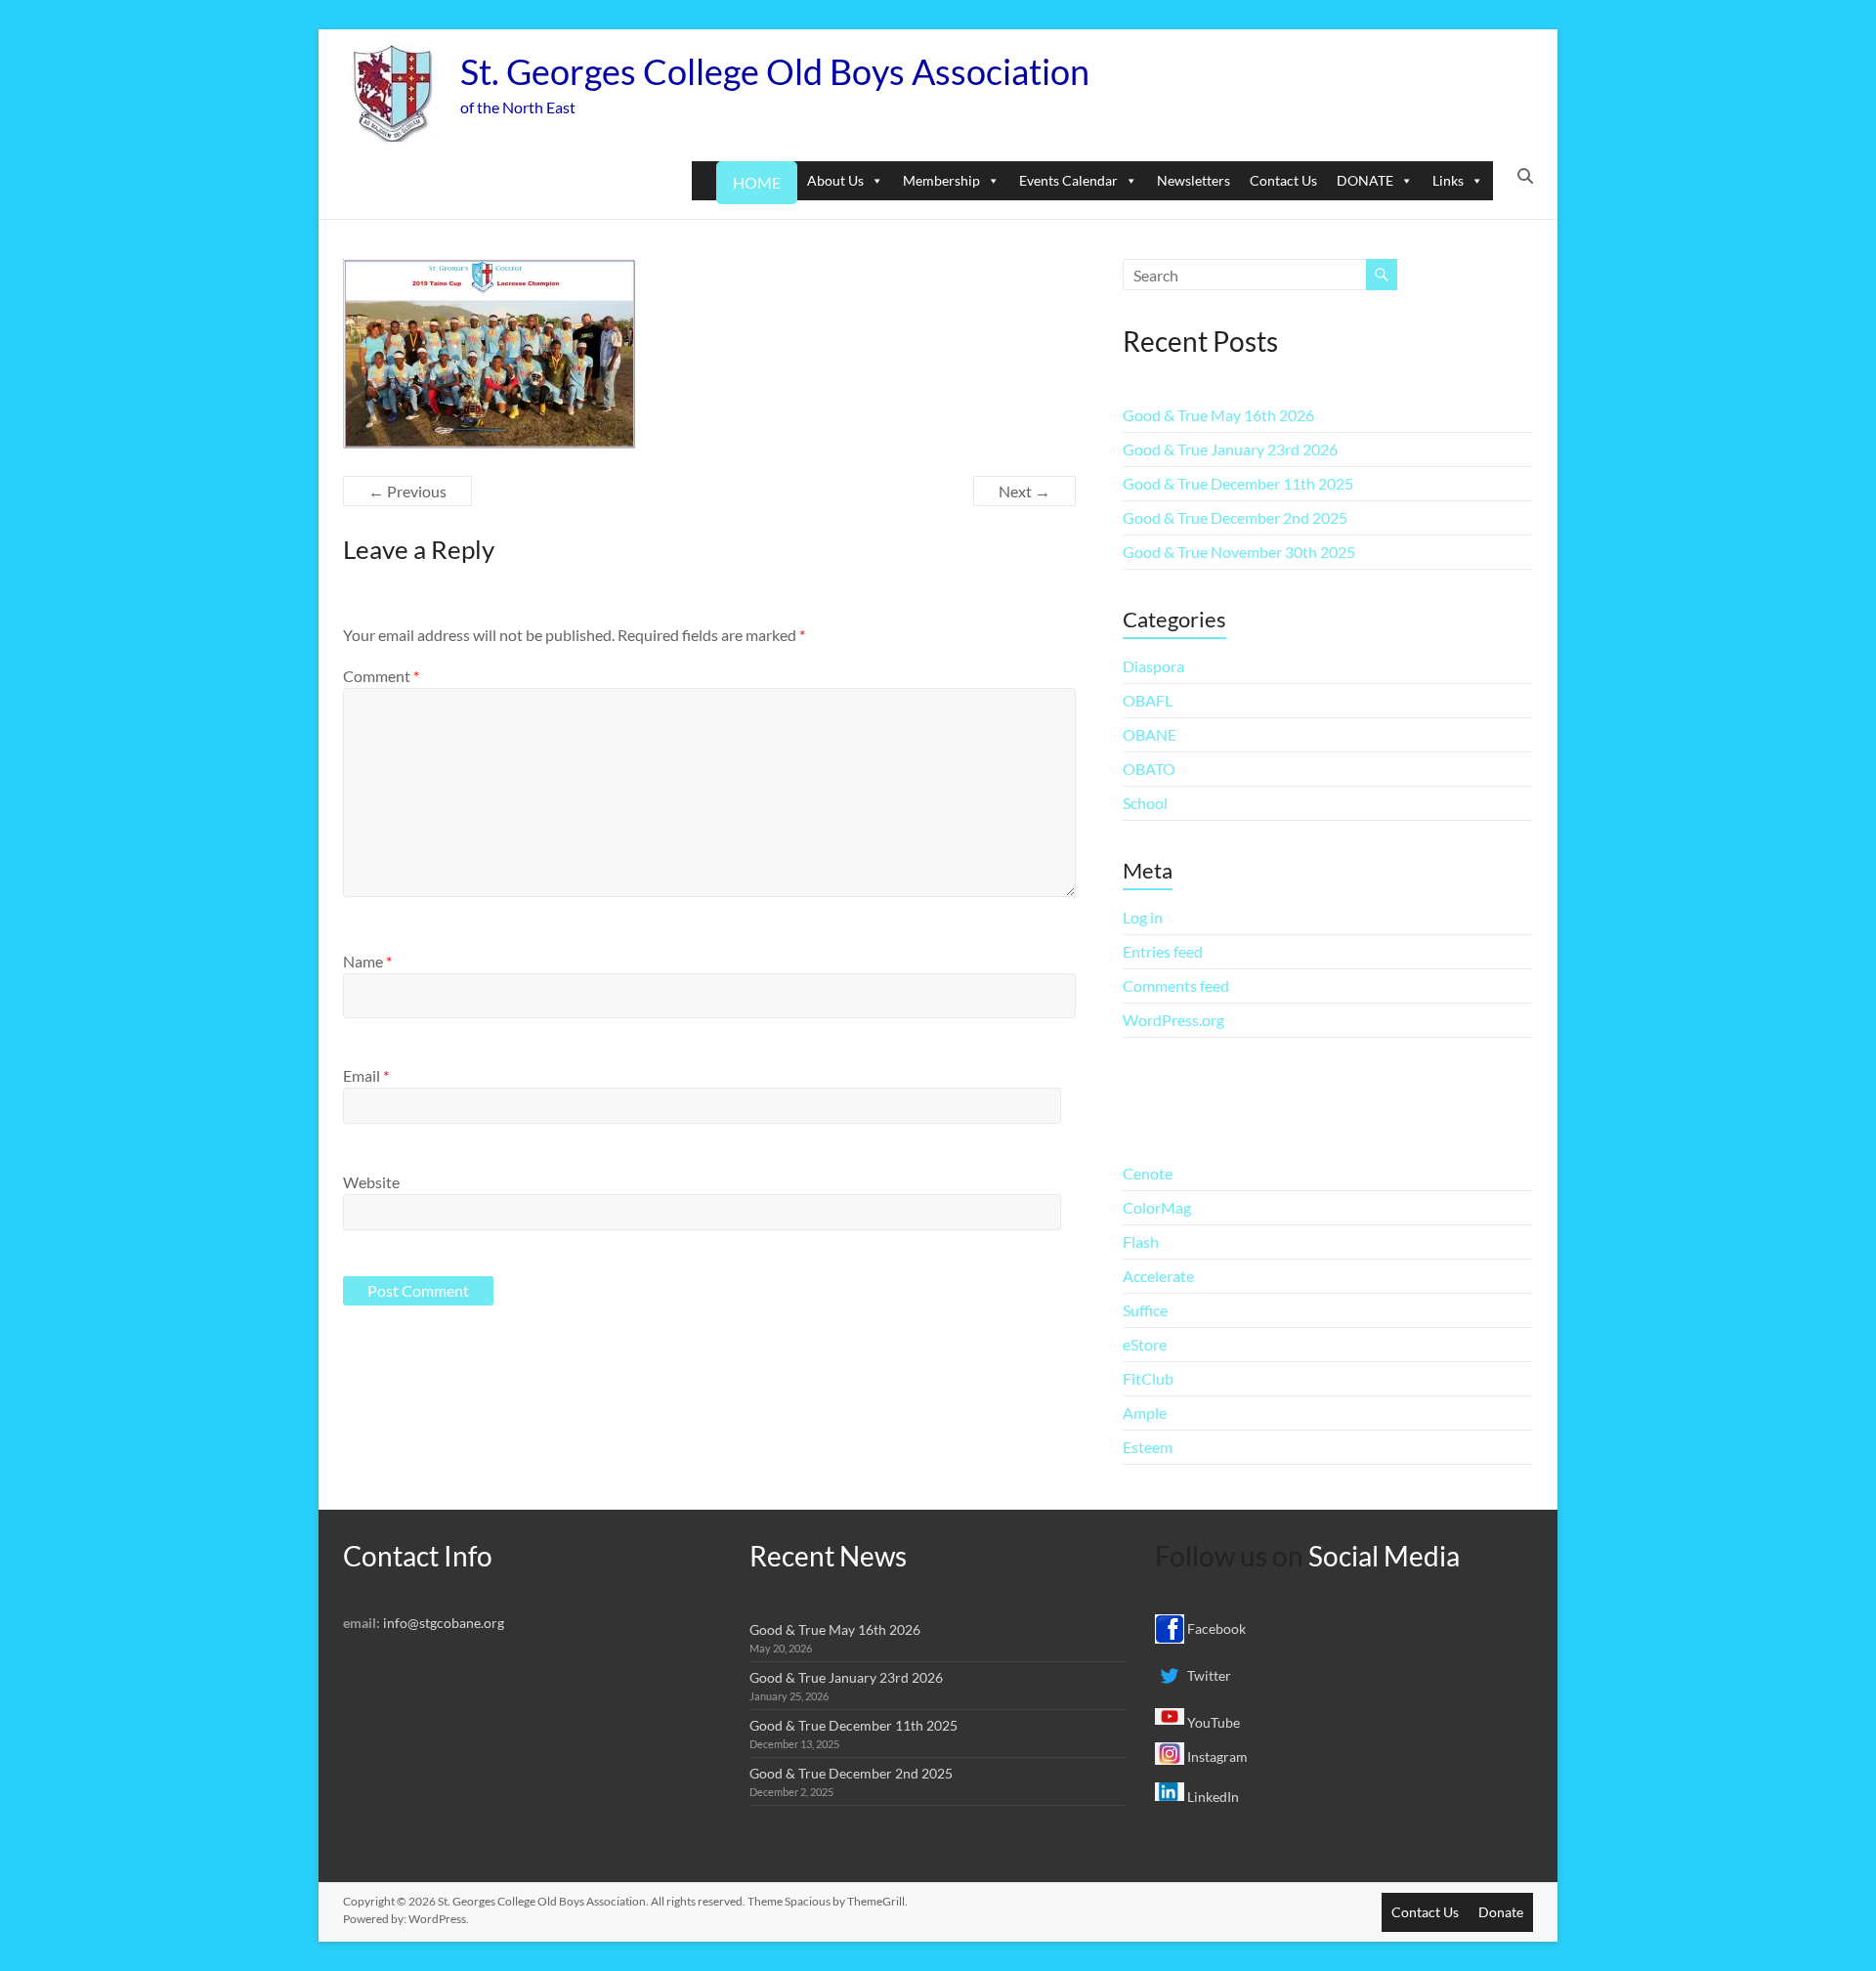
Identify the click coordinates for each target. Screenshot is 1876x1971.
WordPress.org (1173, 1020)
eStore (1145, 1344)
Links (1448, 180)
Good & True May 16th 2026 (1218, 415)
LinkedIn (1212, 1797)
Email (366, 1075)
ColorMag (1157, 1207)
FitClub (1148, 1378)
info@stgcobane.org (444, 1623)
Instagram (1216, 1757)
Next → (1024, 491)
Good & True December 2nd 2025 (1235, 517)
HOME (757, 182)
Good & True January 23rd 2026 (1230, 449)
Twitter (1208, 1675)
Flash (1141, 1242)
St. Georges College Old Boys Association (775, 71)
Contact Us (1283, 180)
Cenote (1148, 1173)
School (1145, 803)
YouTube (1212, 1722)
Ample (1145, 1413)
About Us (835, 180)
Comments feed (1176, 985)
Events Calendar (1068, 180)
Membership (941, 180)
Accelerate (1158, 1276)
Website (371, 1182)
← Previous (407, 491)
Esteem (1148, 1447)
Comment (381, 676)
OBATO (1149, 769)
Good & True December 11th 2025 (1238, 483)
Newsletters (1194, 180)
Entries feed (1163, 951)
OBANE (1150, 734)
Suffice (1145, 1310)
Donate (1501, 1912)
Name (367, 961)
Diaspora (1153, 666)
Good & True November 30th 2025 (1239, 552)
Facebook (1215, 1628)
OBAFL (1148, 700)
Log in (1143, 917)
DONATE (1365, 180)
